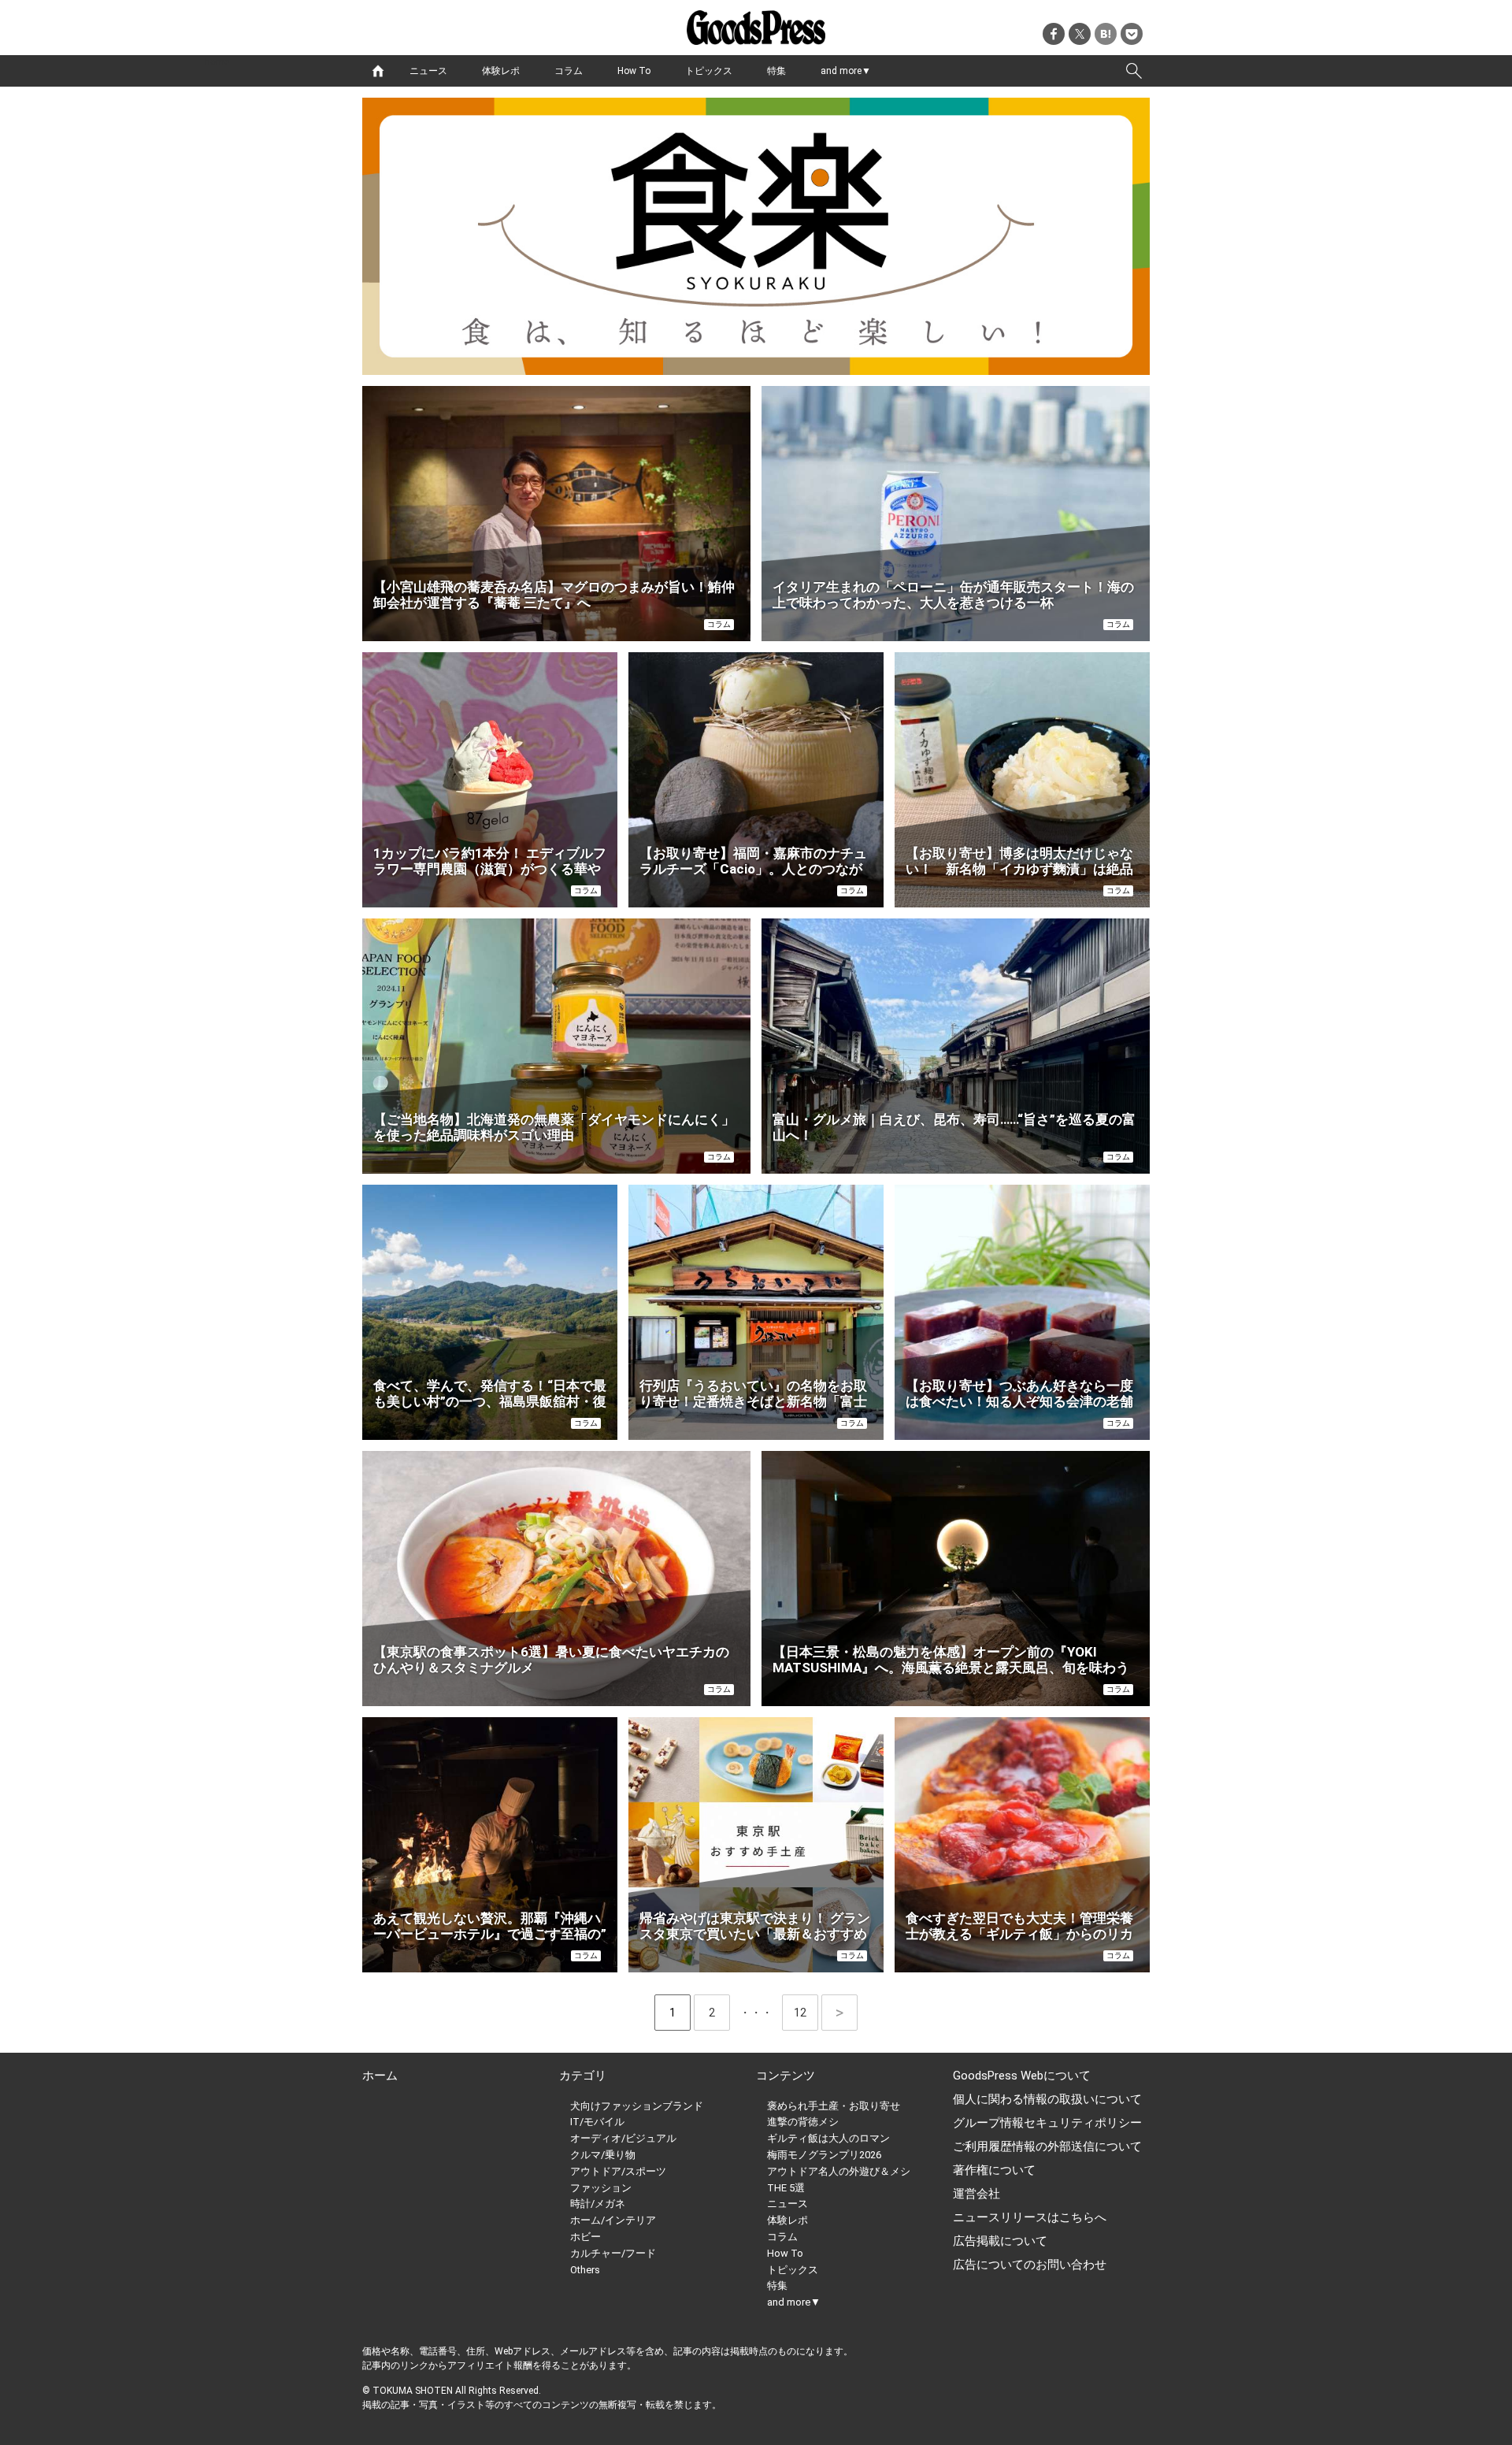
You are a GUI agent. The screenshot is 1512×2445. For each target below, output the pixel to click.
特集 (776, 71)
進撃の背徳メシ (803, 2122)
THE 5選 (786, 2188)
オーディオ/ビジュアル (623, 2138)
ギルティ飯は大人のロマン (828, 2138)
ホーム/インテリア (613, 2220)
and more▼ (846, 71)
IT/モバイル (597, 2122)
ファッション (601, 2188)
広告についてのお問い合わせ (1030, 2265)
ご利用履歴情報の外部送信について (1047, 2146)
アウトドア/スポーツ (618, 2171)
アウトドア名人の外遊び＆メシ (839, 2171)
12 (806, 2013)
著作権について (994, 2170)
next (839, 2013)
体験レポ (501, 71)
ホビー (586, 2237)
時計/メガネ (598, 2204)
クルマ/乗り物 (603, 2155)
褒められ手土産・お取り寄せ (834, 2106)
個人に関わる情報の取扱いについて (1047, 2099)
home (378, 71)
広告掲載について (1000, 2241)
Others (585, 2270)
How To (634, 71)
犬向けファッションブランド (637, 2106)
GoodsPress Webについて (1022, 2076)
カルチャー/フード (613, 2253)
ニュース (428, 71)
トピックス (709, 71)
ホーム (380, 2076)
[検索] (1134, 71)
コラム (569, 71)
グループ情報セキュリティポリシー (1047, 2123)
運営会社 (976, 2194)
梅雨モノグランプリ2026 (824, 2155)
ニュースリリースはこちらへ (1030, 2217)
